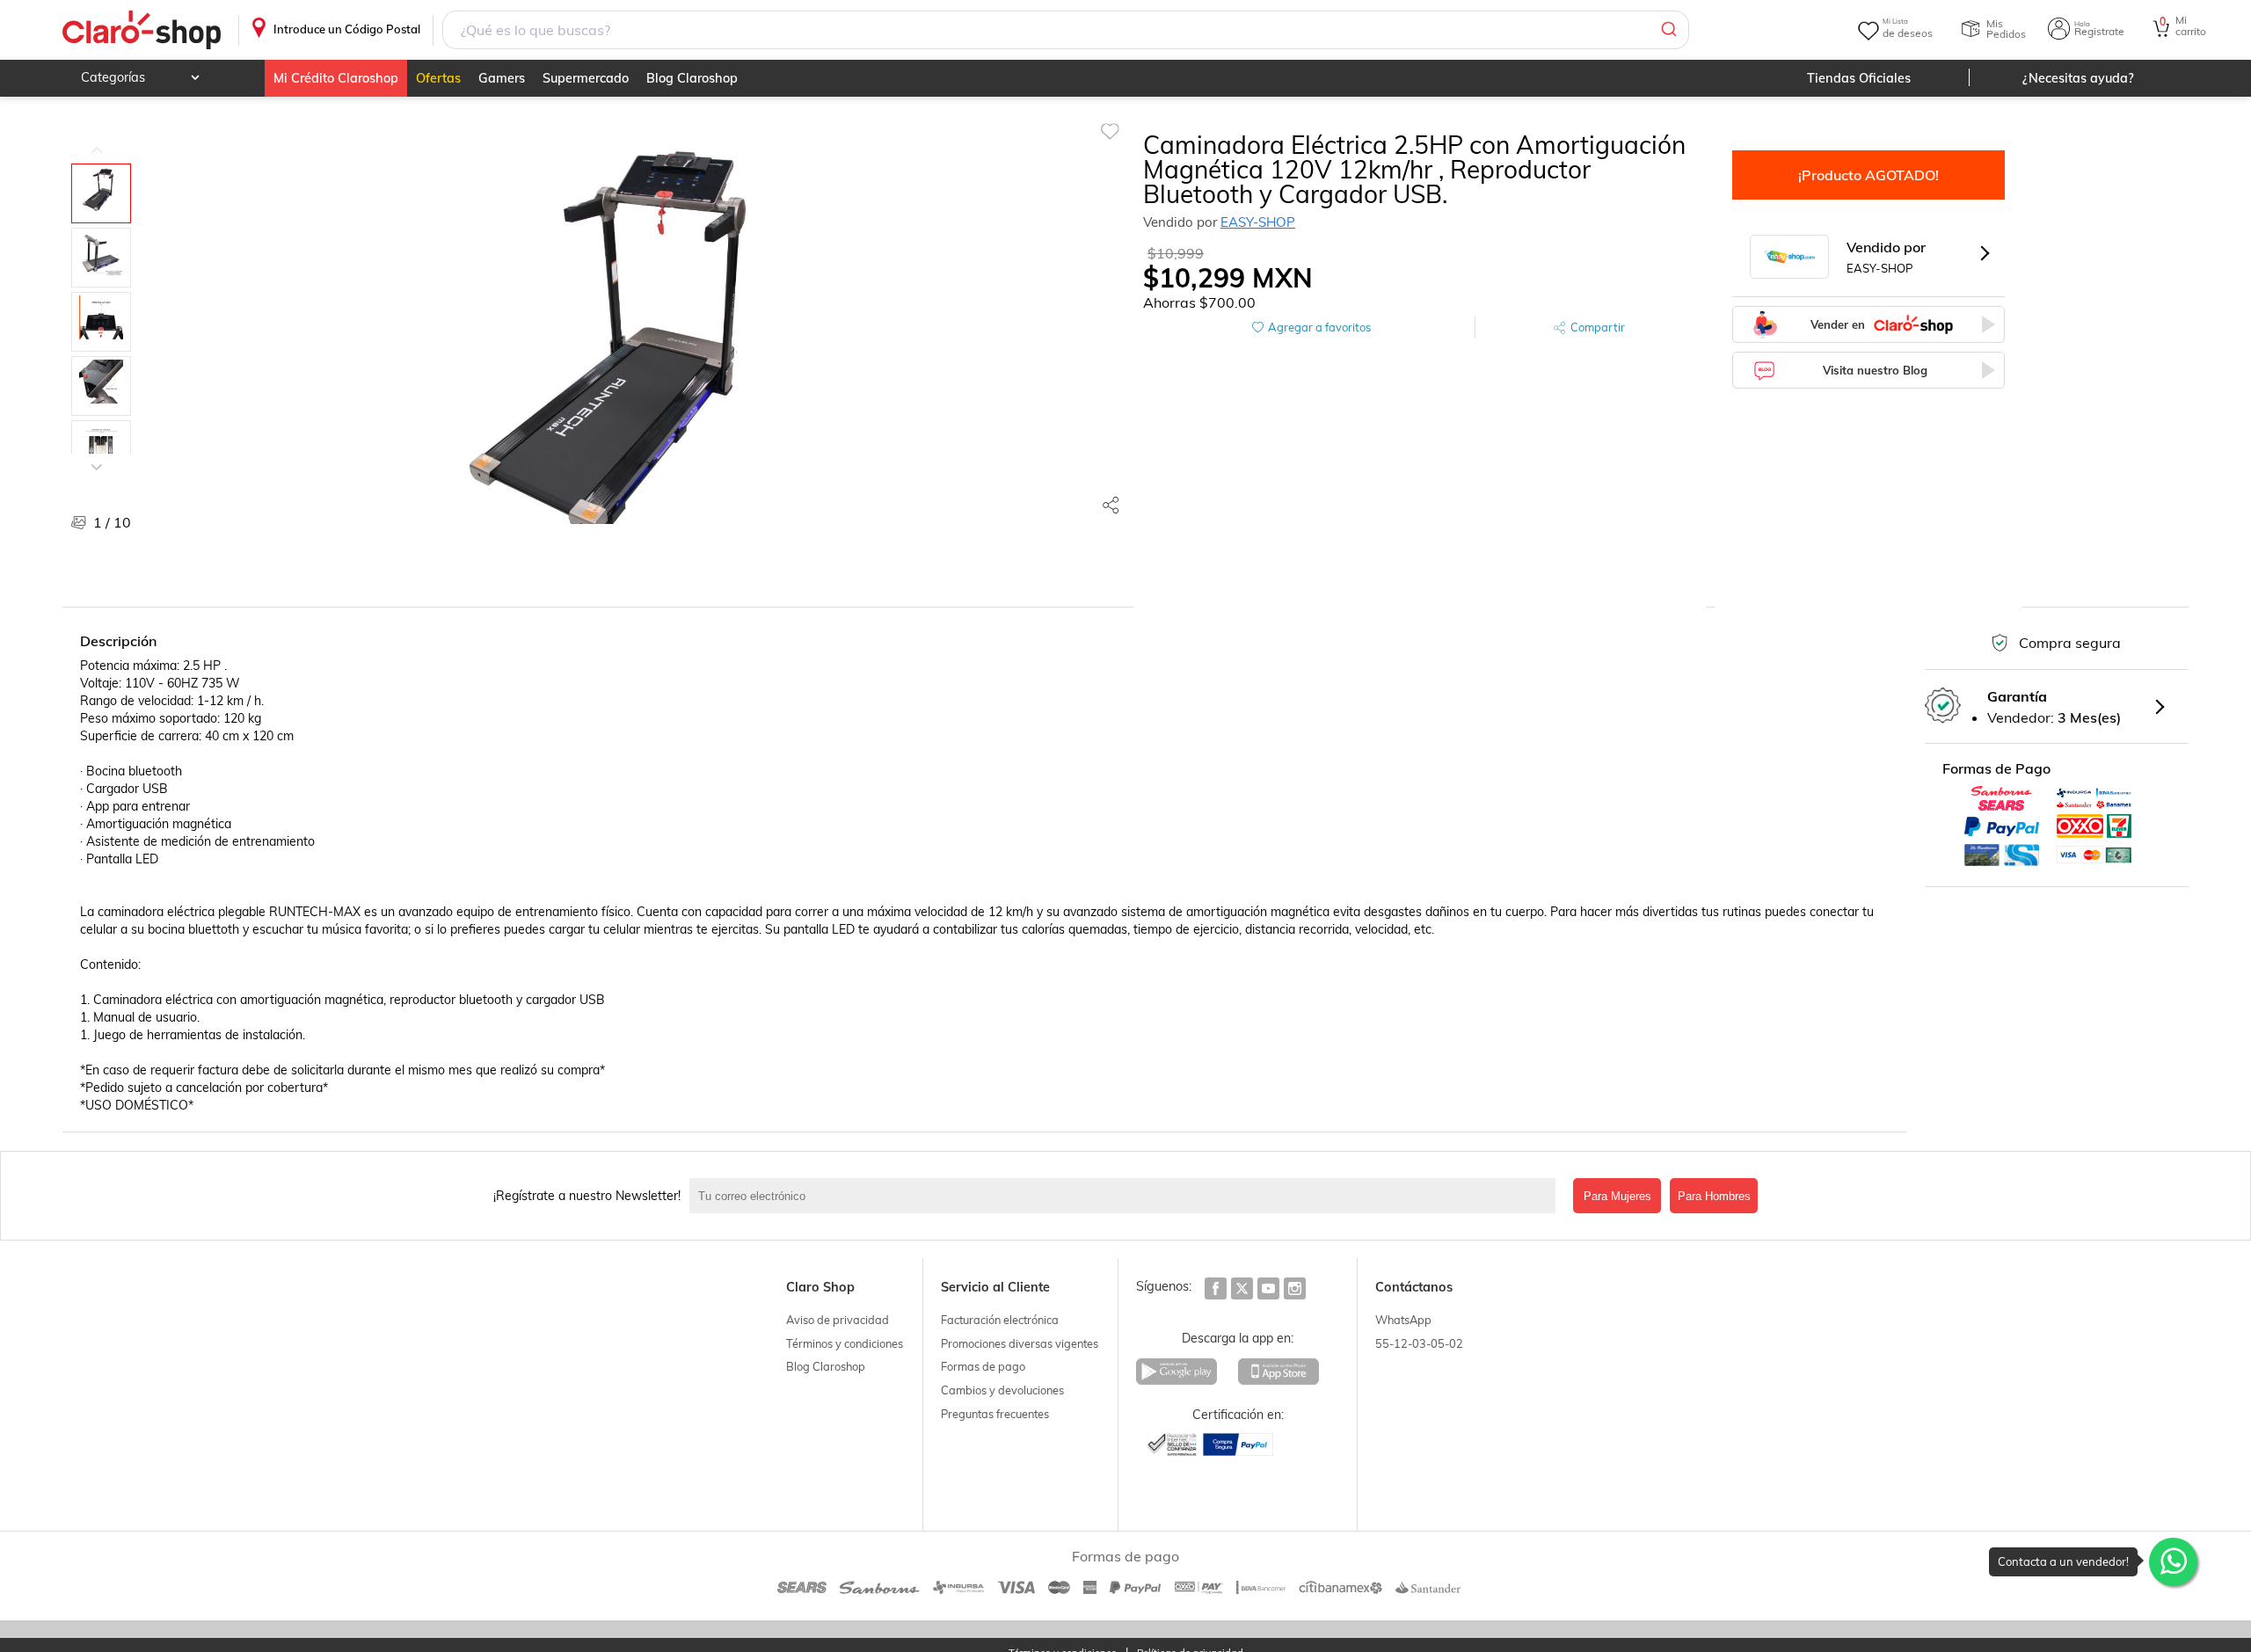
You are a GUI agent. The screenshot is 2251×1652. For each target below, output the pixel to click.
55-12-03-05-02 (1419, 1343)
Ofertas (438, 78)
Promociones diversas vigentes (1020, 1343)
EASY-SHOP (1258, 222)
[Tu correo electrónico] (1127, 1196)
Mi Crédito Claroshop (336, 78)
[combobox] (1066, 30)
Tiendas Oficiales (1859, 78)
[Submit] (1668, 30)
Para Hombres (1714, 1196)
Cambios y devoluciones (1002, 1390)
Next (97, 454)
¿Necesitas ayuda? (2078, 78)
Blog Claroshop (692, 78)
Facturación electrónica (1000, 1320)
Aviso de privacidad (838, 1320)
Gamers (502, 78)
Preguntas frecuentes (995, 1414)
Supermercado (586, 78)
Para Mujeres (1617, 1196)
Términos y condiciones (845, 1343)
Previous (97, 137)
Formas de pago (983, 1366)
